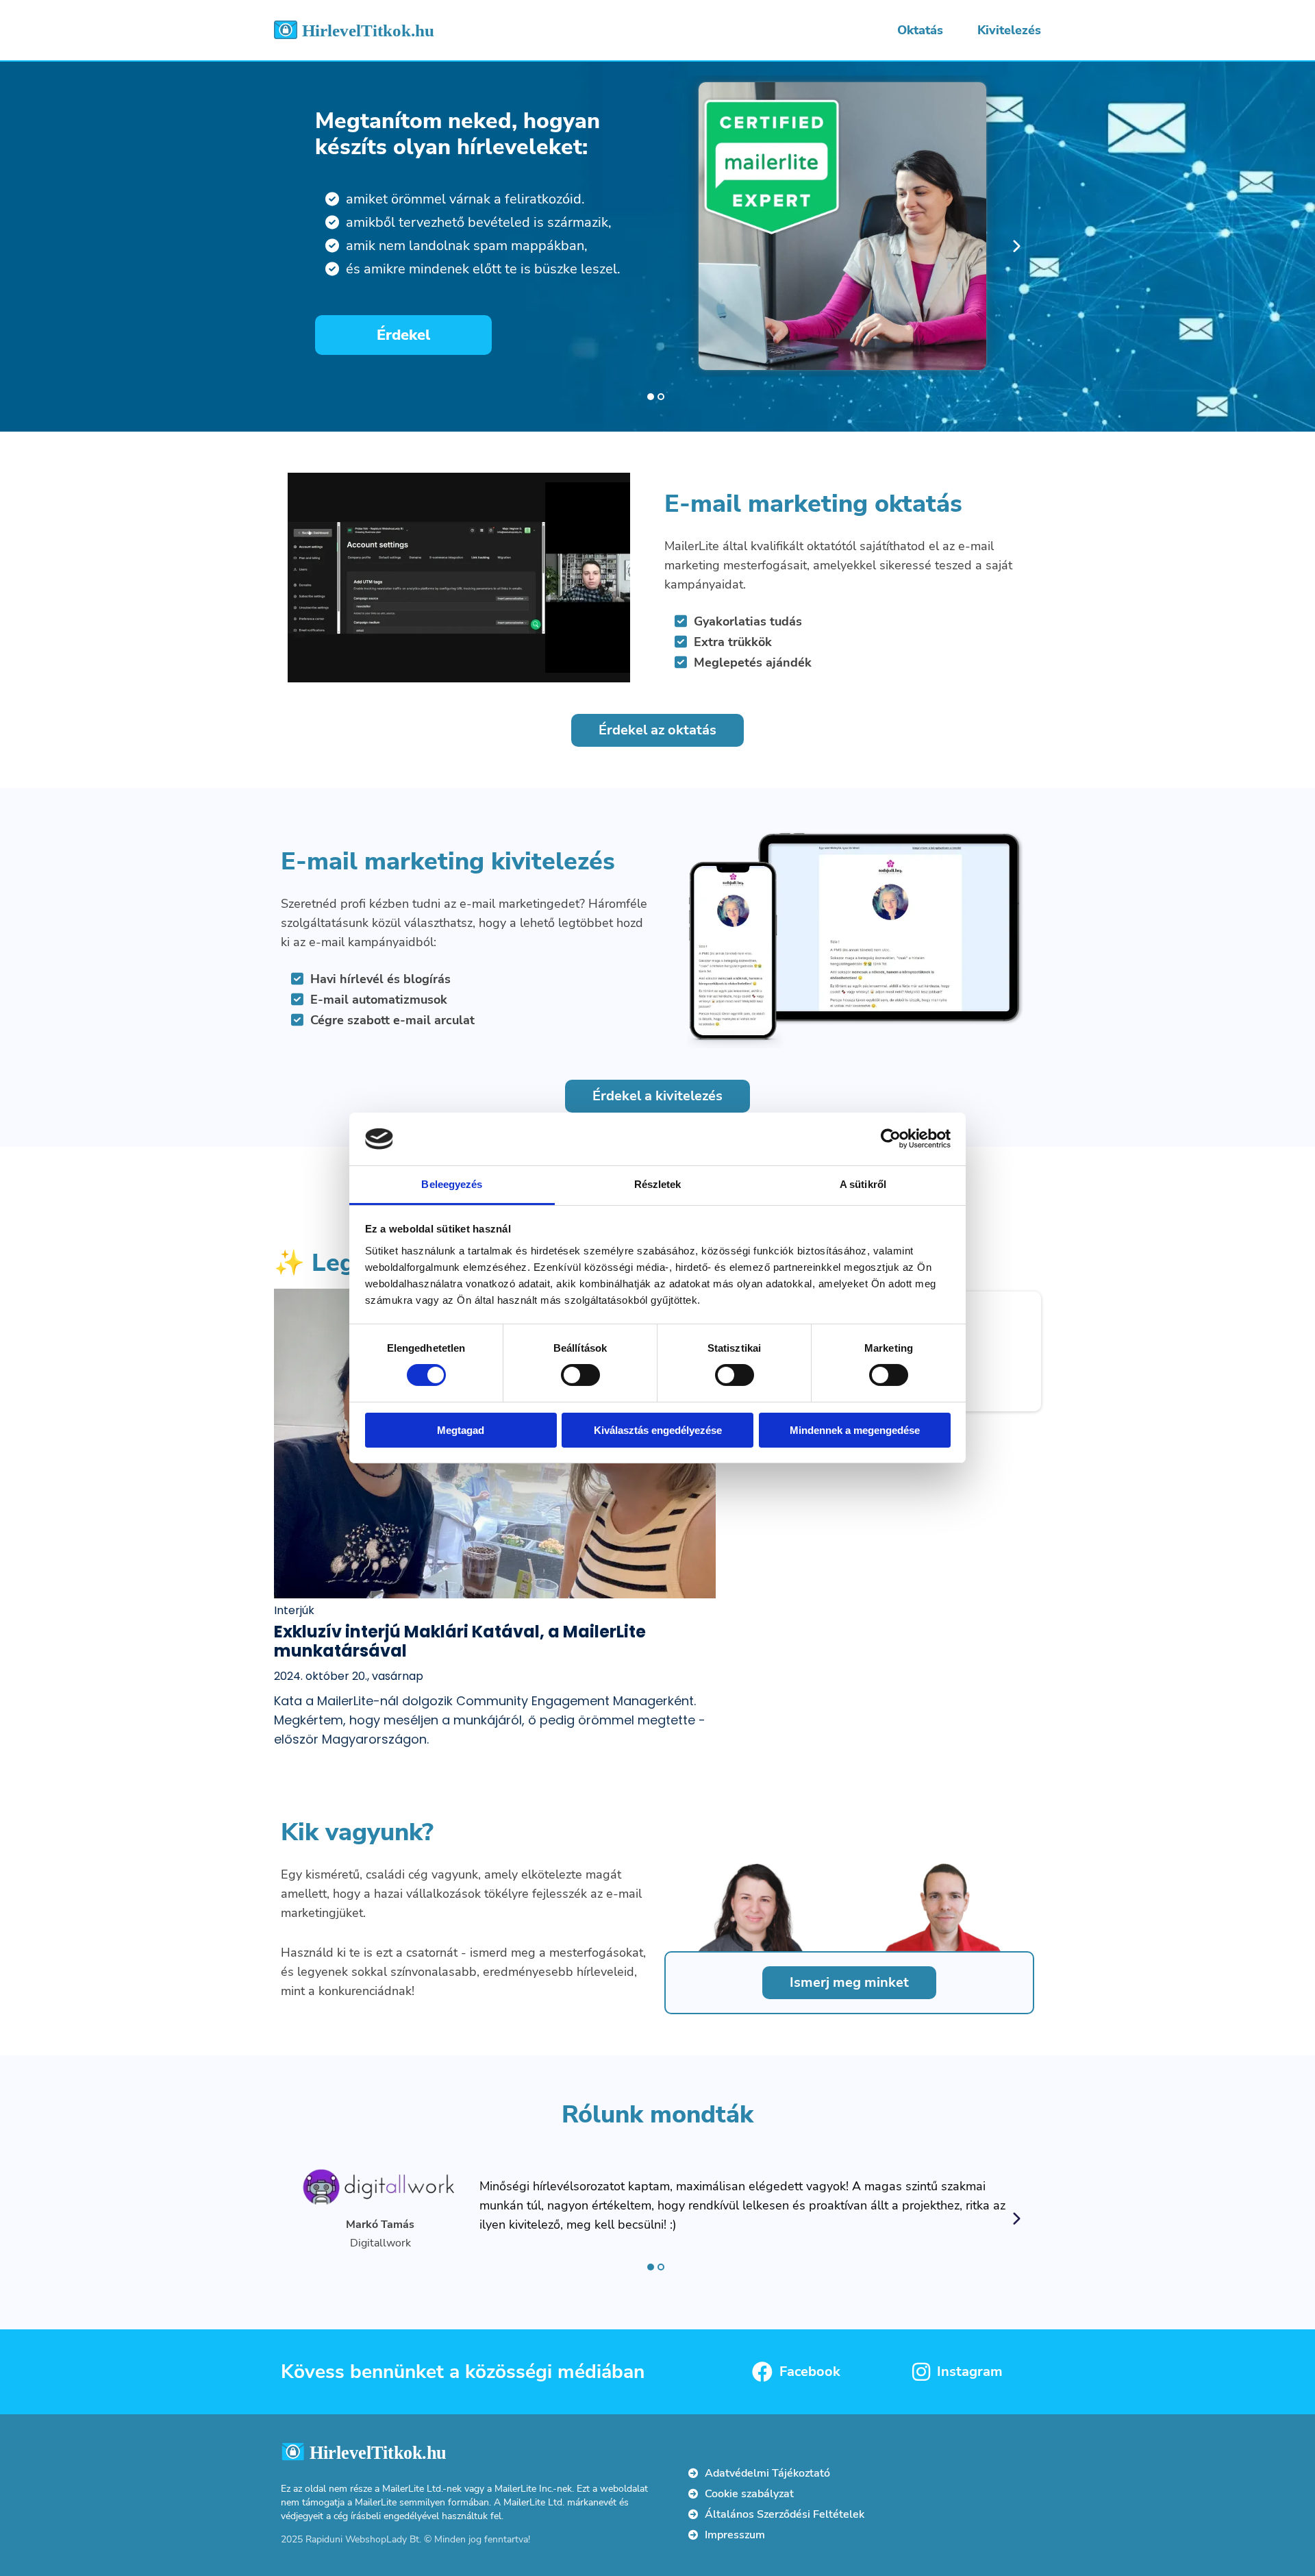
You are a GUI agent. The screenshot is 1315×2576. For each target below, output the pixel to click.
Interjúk (294, 1610)
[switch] (580, 1375)
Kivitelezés (1009, 30)
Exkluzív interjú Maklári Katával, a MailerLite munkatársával (460, 1641)
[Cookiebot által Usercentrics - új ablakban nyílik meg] (891, 1139)
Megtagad (461, 1430)
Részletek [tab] (658, 1184)
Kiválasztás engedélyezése (658, 1430)
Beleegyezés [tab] (452, 1184)
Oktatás (920, 30)
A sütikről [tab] (863, 1184)
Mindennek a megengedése (855, 1430)
